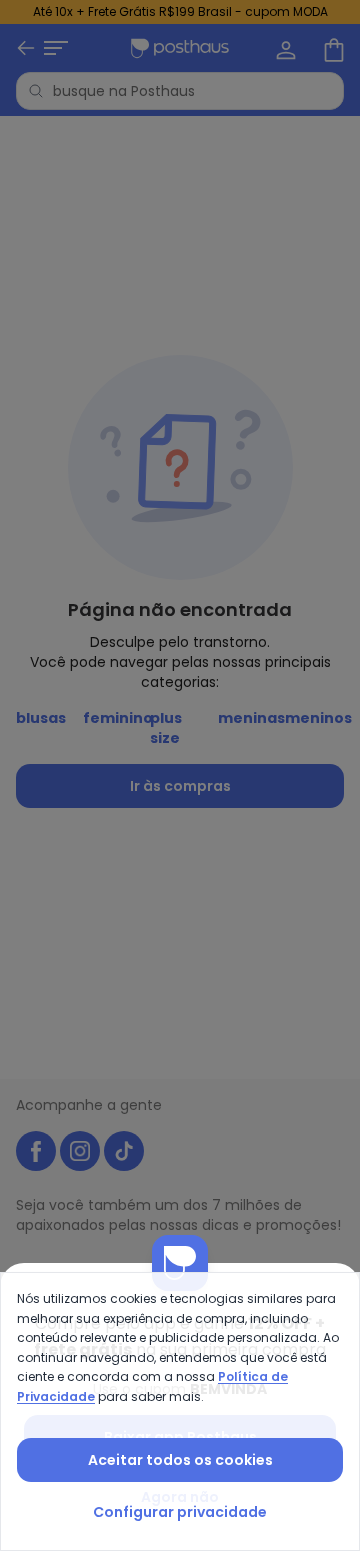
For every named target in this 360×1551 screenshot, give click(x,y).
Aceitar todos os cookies (180, 1460)
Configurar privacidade (180, 1512)
